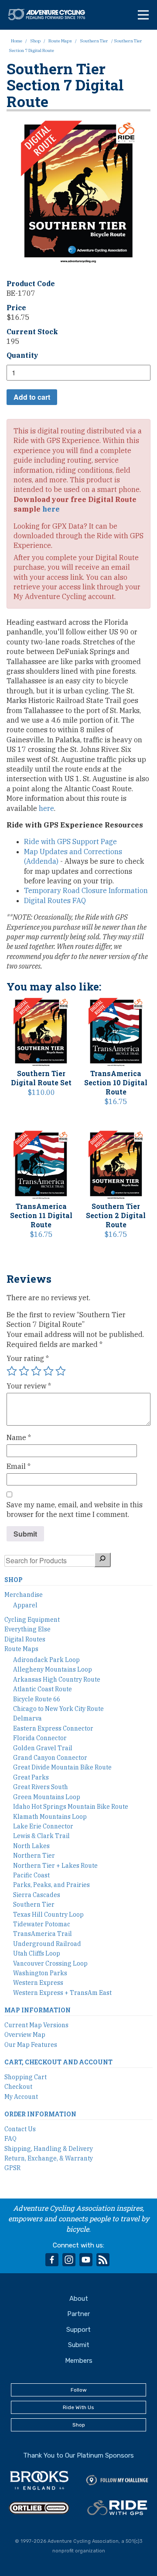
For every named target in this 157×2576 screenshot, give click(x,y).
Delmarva (27, 1718)
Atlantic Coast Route (43, 1689)
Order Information (40, 2114)
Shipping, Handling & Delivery (49, 2149)
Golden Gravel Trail (43, 1748)
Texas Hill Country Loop (48, 1915)
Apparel (25, 1605)
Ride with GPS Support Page (70, 841)
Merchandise (24, 1595)
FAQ (10, 2139)
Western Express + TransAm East (62, 1993)
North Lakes (31, 1846)
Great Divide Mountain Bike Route (62, 1767)
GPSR (12, 2168)
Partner (78, 2314)
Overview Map (25, 2035)
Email (19, 1466)
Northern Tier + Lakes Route (55, 1866)
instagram (69, 2260)
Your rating (28, 1358)
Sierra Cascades (37, 1895)
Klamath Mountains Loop (50, 1817)
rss (103, 2260)
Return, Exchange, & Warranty (49, 2158)
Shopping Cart (26, 2077)
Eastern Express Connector (53, 1728)
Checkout (18, 2087)
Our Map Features (31, 2045)
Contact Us (20, 2129)
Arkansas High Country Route (57, 1679)
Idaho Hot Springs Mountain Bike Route (71, 1807)
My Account (21, 2097)
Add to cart (32, 397)
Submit (79, 2345)
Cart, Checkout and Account (58, 2062)
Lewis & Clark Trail (41, 1836)
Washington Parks (40, 1973)
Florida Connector (40, 1738)
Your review (29, 1386)
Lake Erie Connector (43, 1826)
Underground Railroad (47, 1944)
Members (79, 2361)
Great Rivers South (41, 1787)
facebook (52, 2260)
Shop (35, 41)
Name (19, 1437)
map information (38, 2010)
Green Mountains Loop (47, 1797)
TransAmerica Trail (43, 1934)
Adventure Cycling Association (51, 14)
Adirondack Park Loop (46, 1660)
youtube (86, 2260)
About (79, 2299)
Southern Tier (94, 41)
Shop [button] (79, 2425)
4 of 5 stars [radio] (48, 1371)
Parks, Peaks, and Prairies (51, 1885)
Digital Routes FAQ (55, 900)
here (51, 509)
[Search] (102, 1560)
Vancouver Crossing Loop (50, 1963)
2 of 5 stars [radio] (24, 1371)
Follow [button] (79, 2390)
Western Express (38, 1983)
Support (78, 2330)
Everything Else (27, 1629)
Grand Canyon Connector (50, 1758)
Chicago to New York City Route (58, 1709)
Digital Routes (25, 1639)
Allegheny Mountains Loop (53, 1669)
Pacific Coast (31, 1875)
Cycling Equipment (32, 1620)
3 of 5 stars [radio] (36, 1371)
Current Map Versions (36, 2025)
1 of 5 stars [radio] (12, 1371)
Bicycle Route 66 (37, 1699)
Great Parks (31, 1777)
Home (17, 41)
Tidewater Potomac (42, 1924)
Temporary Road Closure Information (86, 890)
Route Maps (60, 41)
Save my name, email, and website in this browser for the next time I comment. (75, 1510)
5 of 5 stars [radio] (61, 1371)
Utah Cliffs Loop (37, 1953)
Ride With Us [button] (78, 2407)
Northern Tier (34, 1856)
